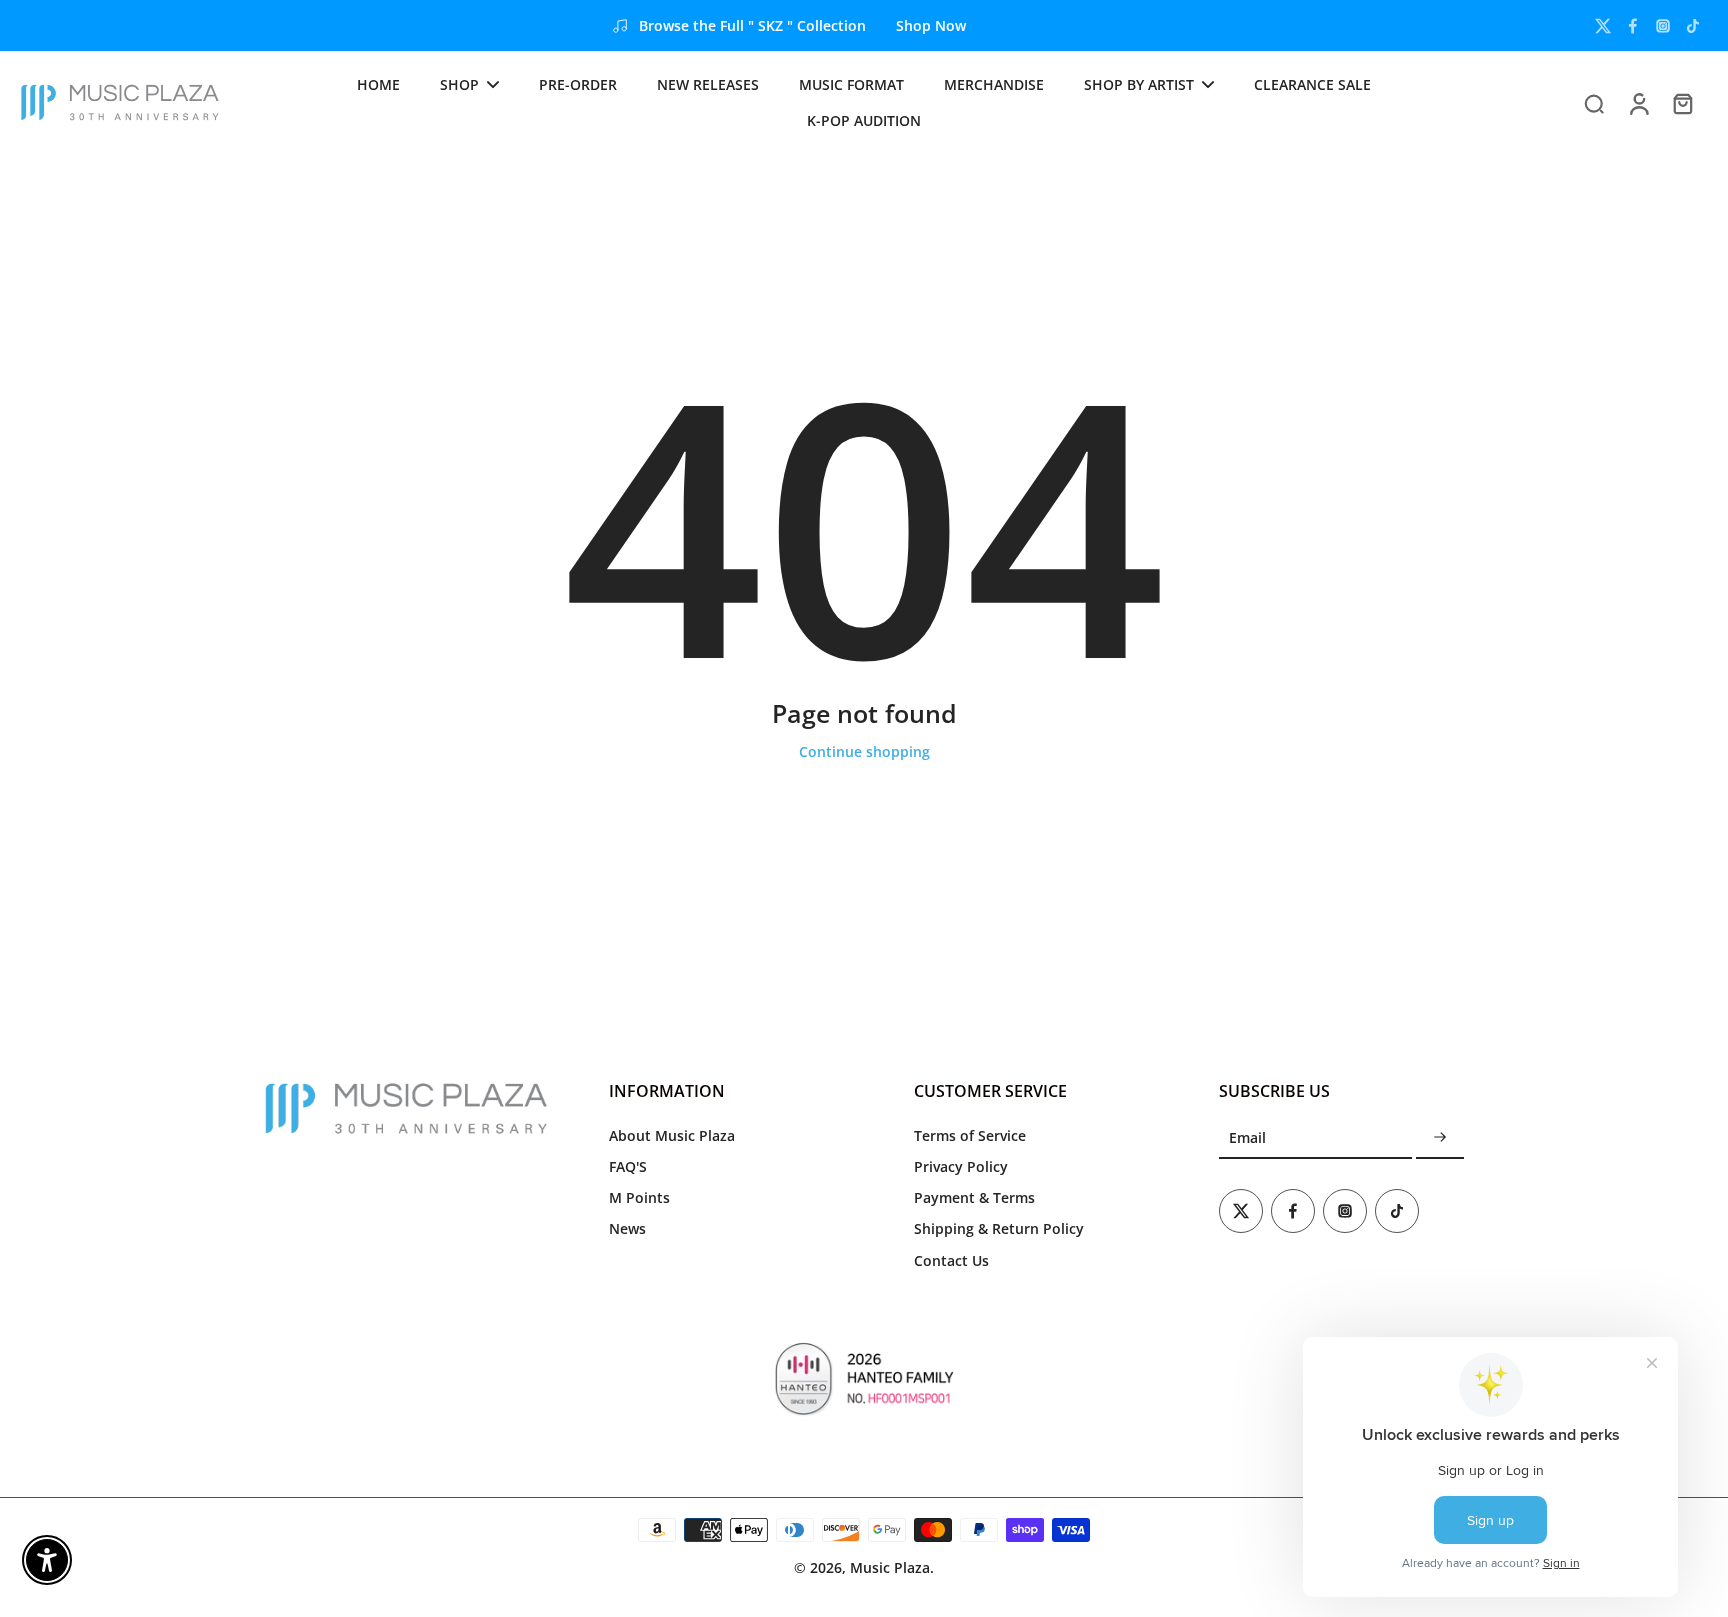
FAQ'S (628, 1166)
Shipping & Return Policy (999, 1228)
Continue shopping (864, 751)
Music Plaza (890, 1567)
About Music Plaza (672, 1135)
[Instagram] (1663, 26)
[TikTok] (1693, 26)
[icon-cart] (1682, 103)
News (627, 1228)
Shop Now (931, 25)
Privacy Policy (961, 1166)
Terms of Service (970, 1135)
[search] (1594, 103)
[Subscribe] (1440, 1138)
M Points (639, 1197)
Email (1247, 1137)
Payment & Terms (974, 1197)
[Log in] (1638, 102)
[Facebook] (1633, 26)
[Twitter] (1603, 26)
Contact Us (951, 1260)
